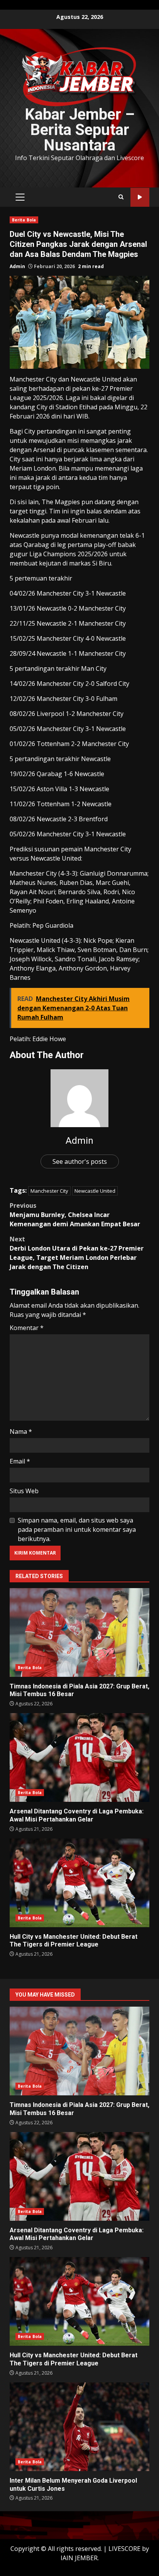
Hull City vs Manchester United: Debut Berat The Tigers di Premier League (79, 1883)
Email (20, 1461)
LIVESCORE (124, 2549)
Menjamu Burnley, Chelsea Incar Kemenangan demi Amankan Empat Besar (75, 1215)
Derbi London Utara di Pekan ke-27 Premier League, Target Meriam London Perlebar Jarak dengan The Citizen (77, 1253)
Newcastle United (95, 1191)
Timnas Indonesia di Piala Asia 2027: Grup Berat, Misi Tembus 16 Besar (79, 1632)
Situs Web (24, 1491)
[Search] (121, 197)
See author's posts (80, 1161)
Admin (17, 266)
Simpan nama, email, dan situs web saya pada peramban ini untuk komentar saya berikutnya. (77, 1529)
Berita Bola (24, 220)
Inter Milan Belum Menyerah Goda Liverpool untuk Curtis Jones (79, 2427)
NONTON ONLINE (140, 197)
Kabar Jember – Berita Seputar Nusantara (80, 130)
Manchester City (49, 1191)
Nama (21, 1431)
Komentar (27, 1328)
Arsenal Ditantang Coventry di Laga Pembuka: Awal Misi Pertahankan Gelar (79, 1757)
